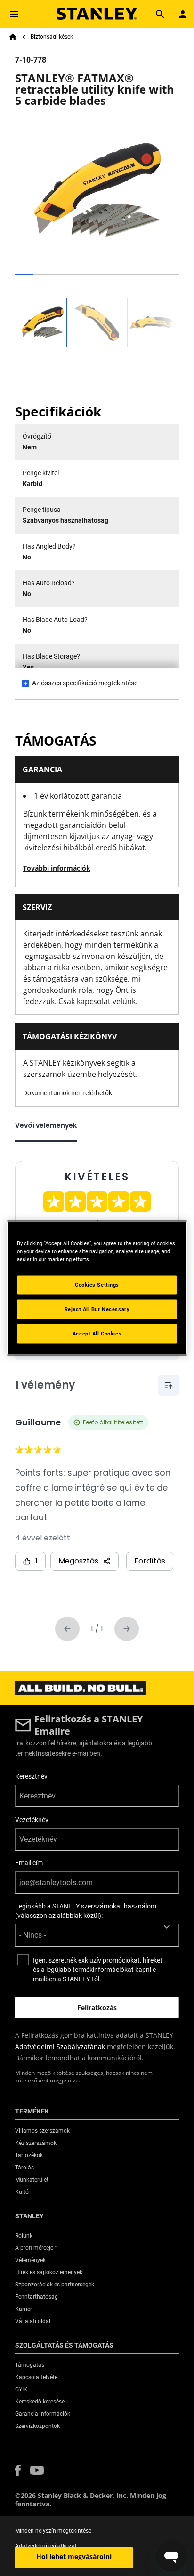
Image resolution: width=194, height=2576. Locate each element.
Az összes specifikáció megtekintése (85, 683)
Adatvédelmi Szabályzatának (60, 2046)
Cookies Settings (97, 1285)
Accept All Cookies (97, 1334)
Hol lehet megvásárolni (74, 2556)
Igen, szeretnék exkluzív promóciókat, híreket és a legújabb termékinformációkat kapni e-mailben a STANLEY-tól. (98, 1970)
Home (13, 37)
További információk (57, 868)
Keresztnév (31, 1776)
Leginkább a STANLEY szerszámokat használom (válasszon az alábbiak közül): (86, 1911)
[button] (18, 2470)
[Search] (160, 14)
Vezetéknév (32, 1820)
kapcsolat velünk (106, 1001)
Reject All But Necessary (97, 1309)
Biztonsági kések (52, 37)
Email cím (29, 1863)
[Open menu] (14, 14)
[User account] (183, 14)
